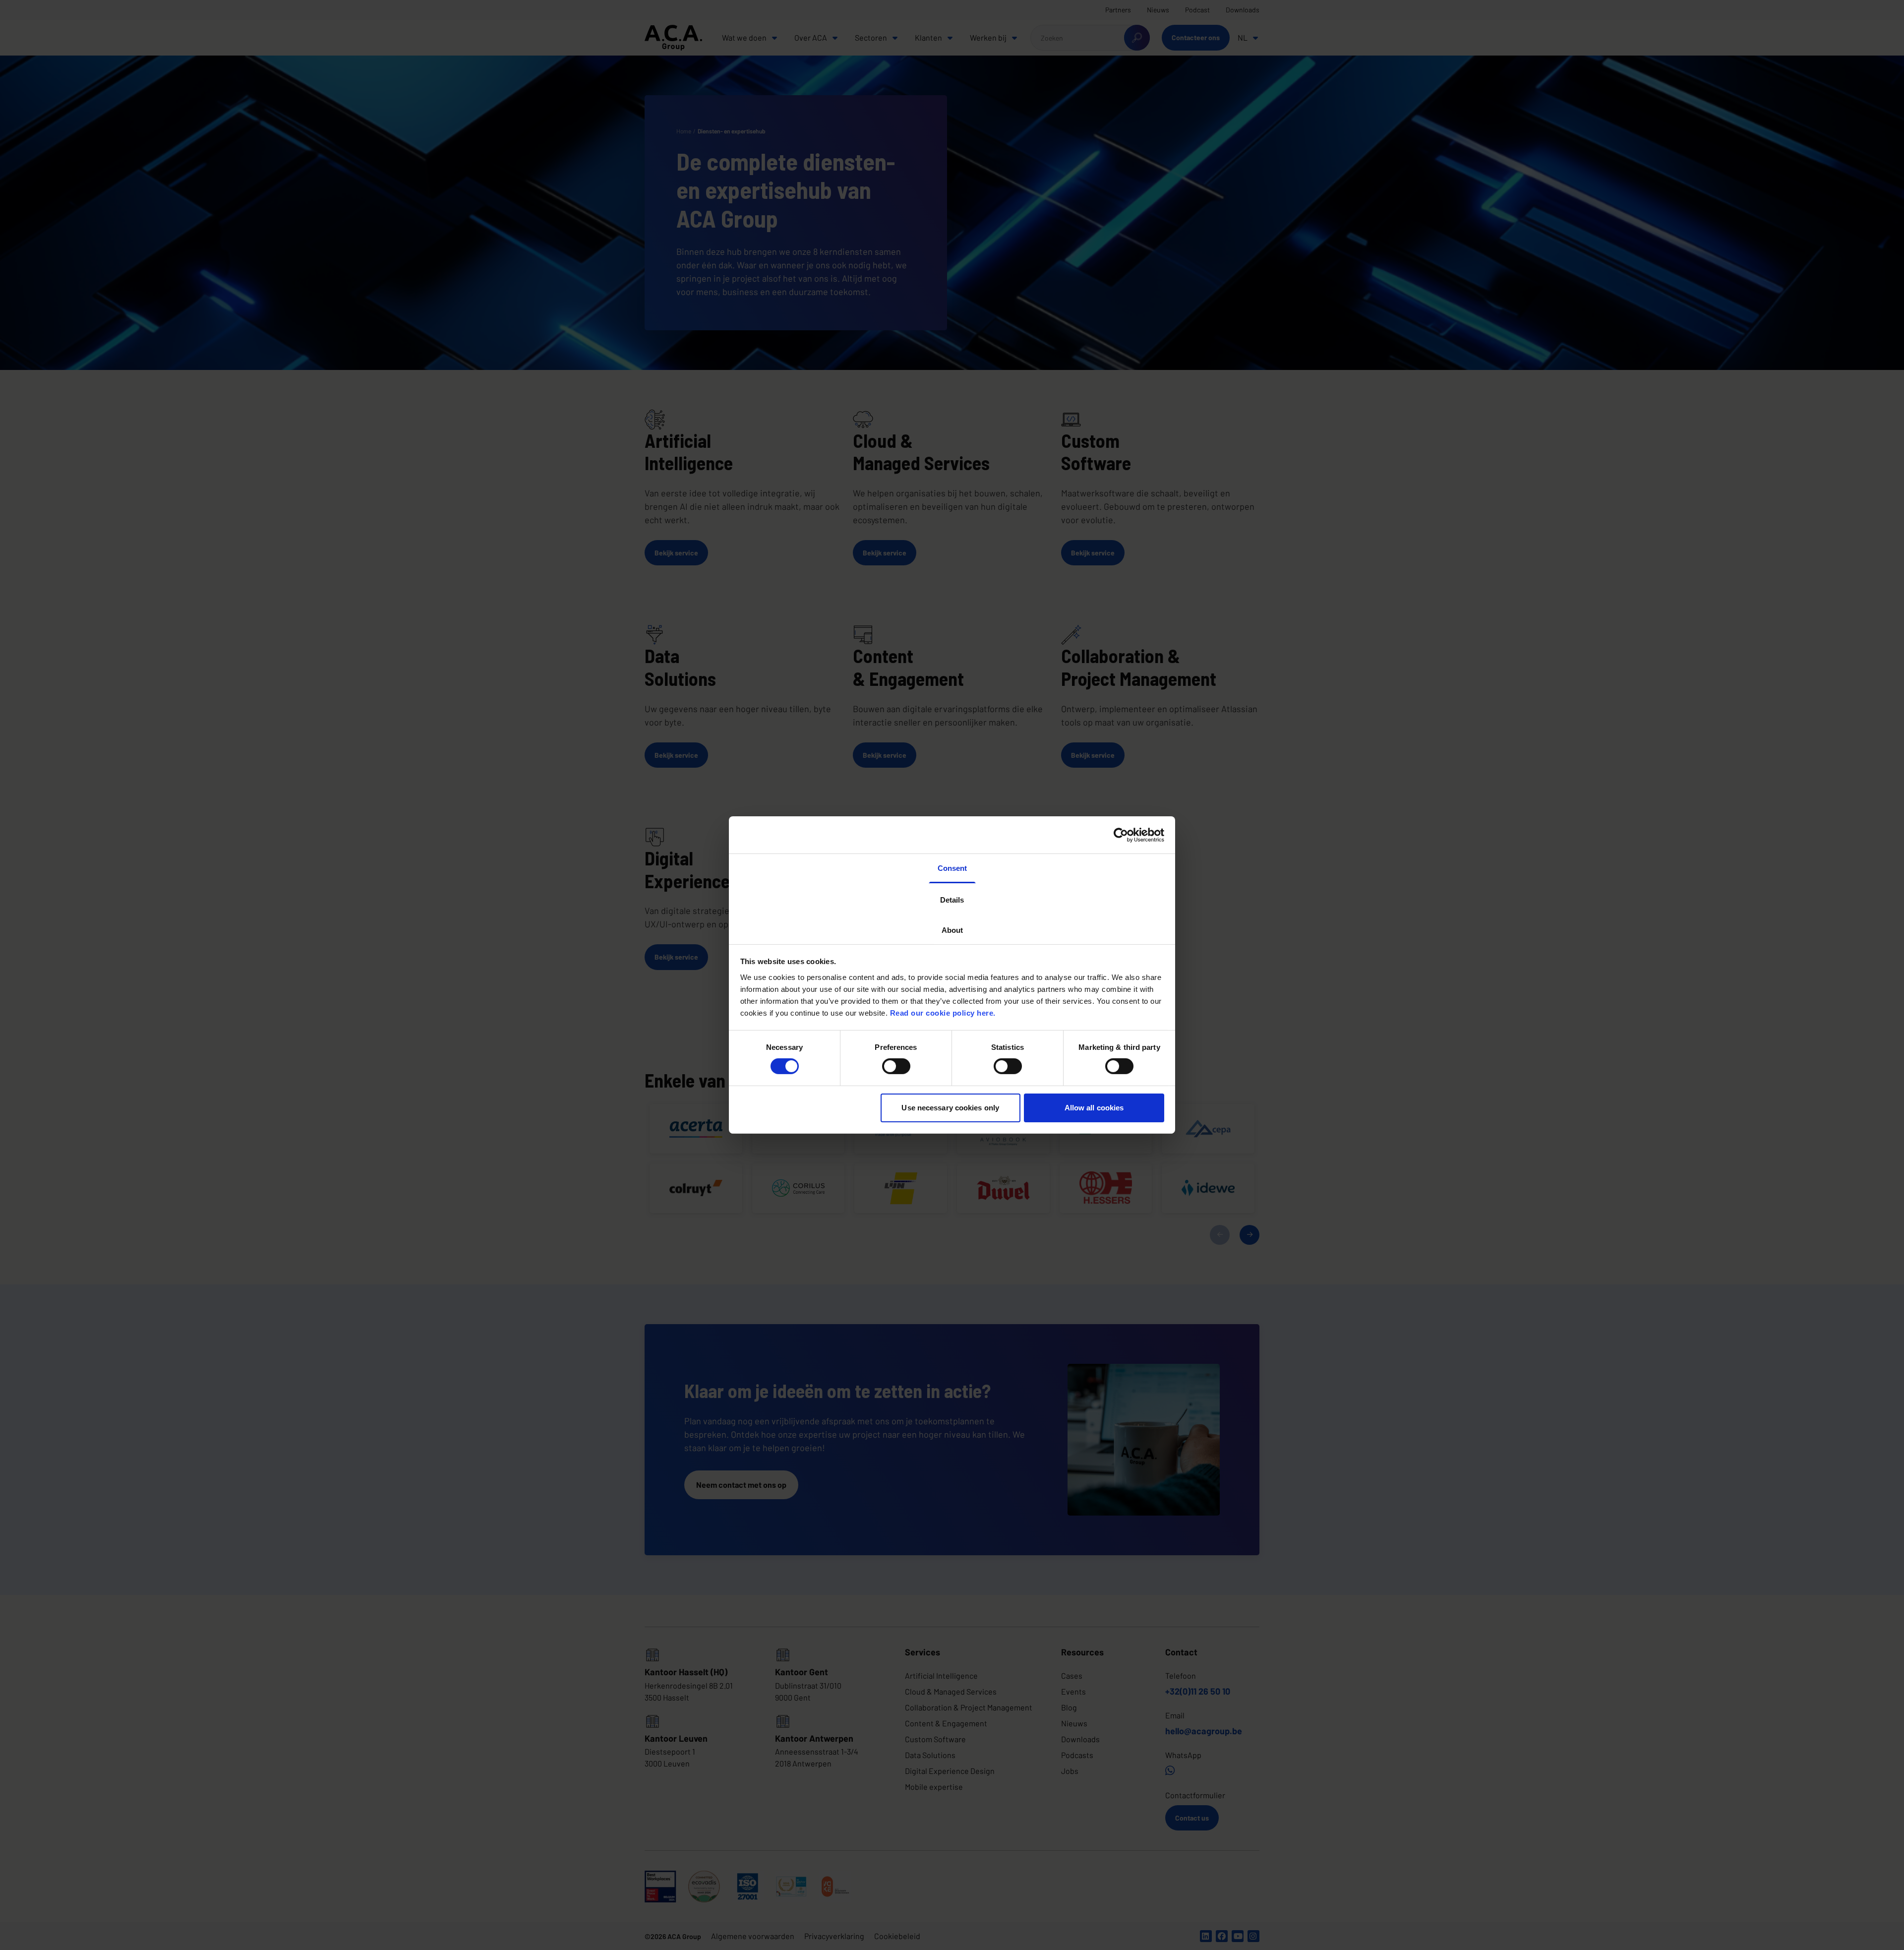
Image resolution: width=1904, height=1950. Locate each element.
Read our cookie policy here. (943, 1012)
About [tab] (952, 930)
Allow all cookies (1094, 1108)
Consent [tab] (952, 868)
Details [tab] (952, 899)
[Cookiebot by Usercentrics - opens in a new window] (1121, 835)
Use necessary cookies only (950, 1108)
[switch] (896, 1066)
